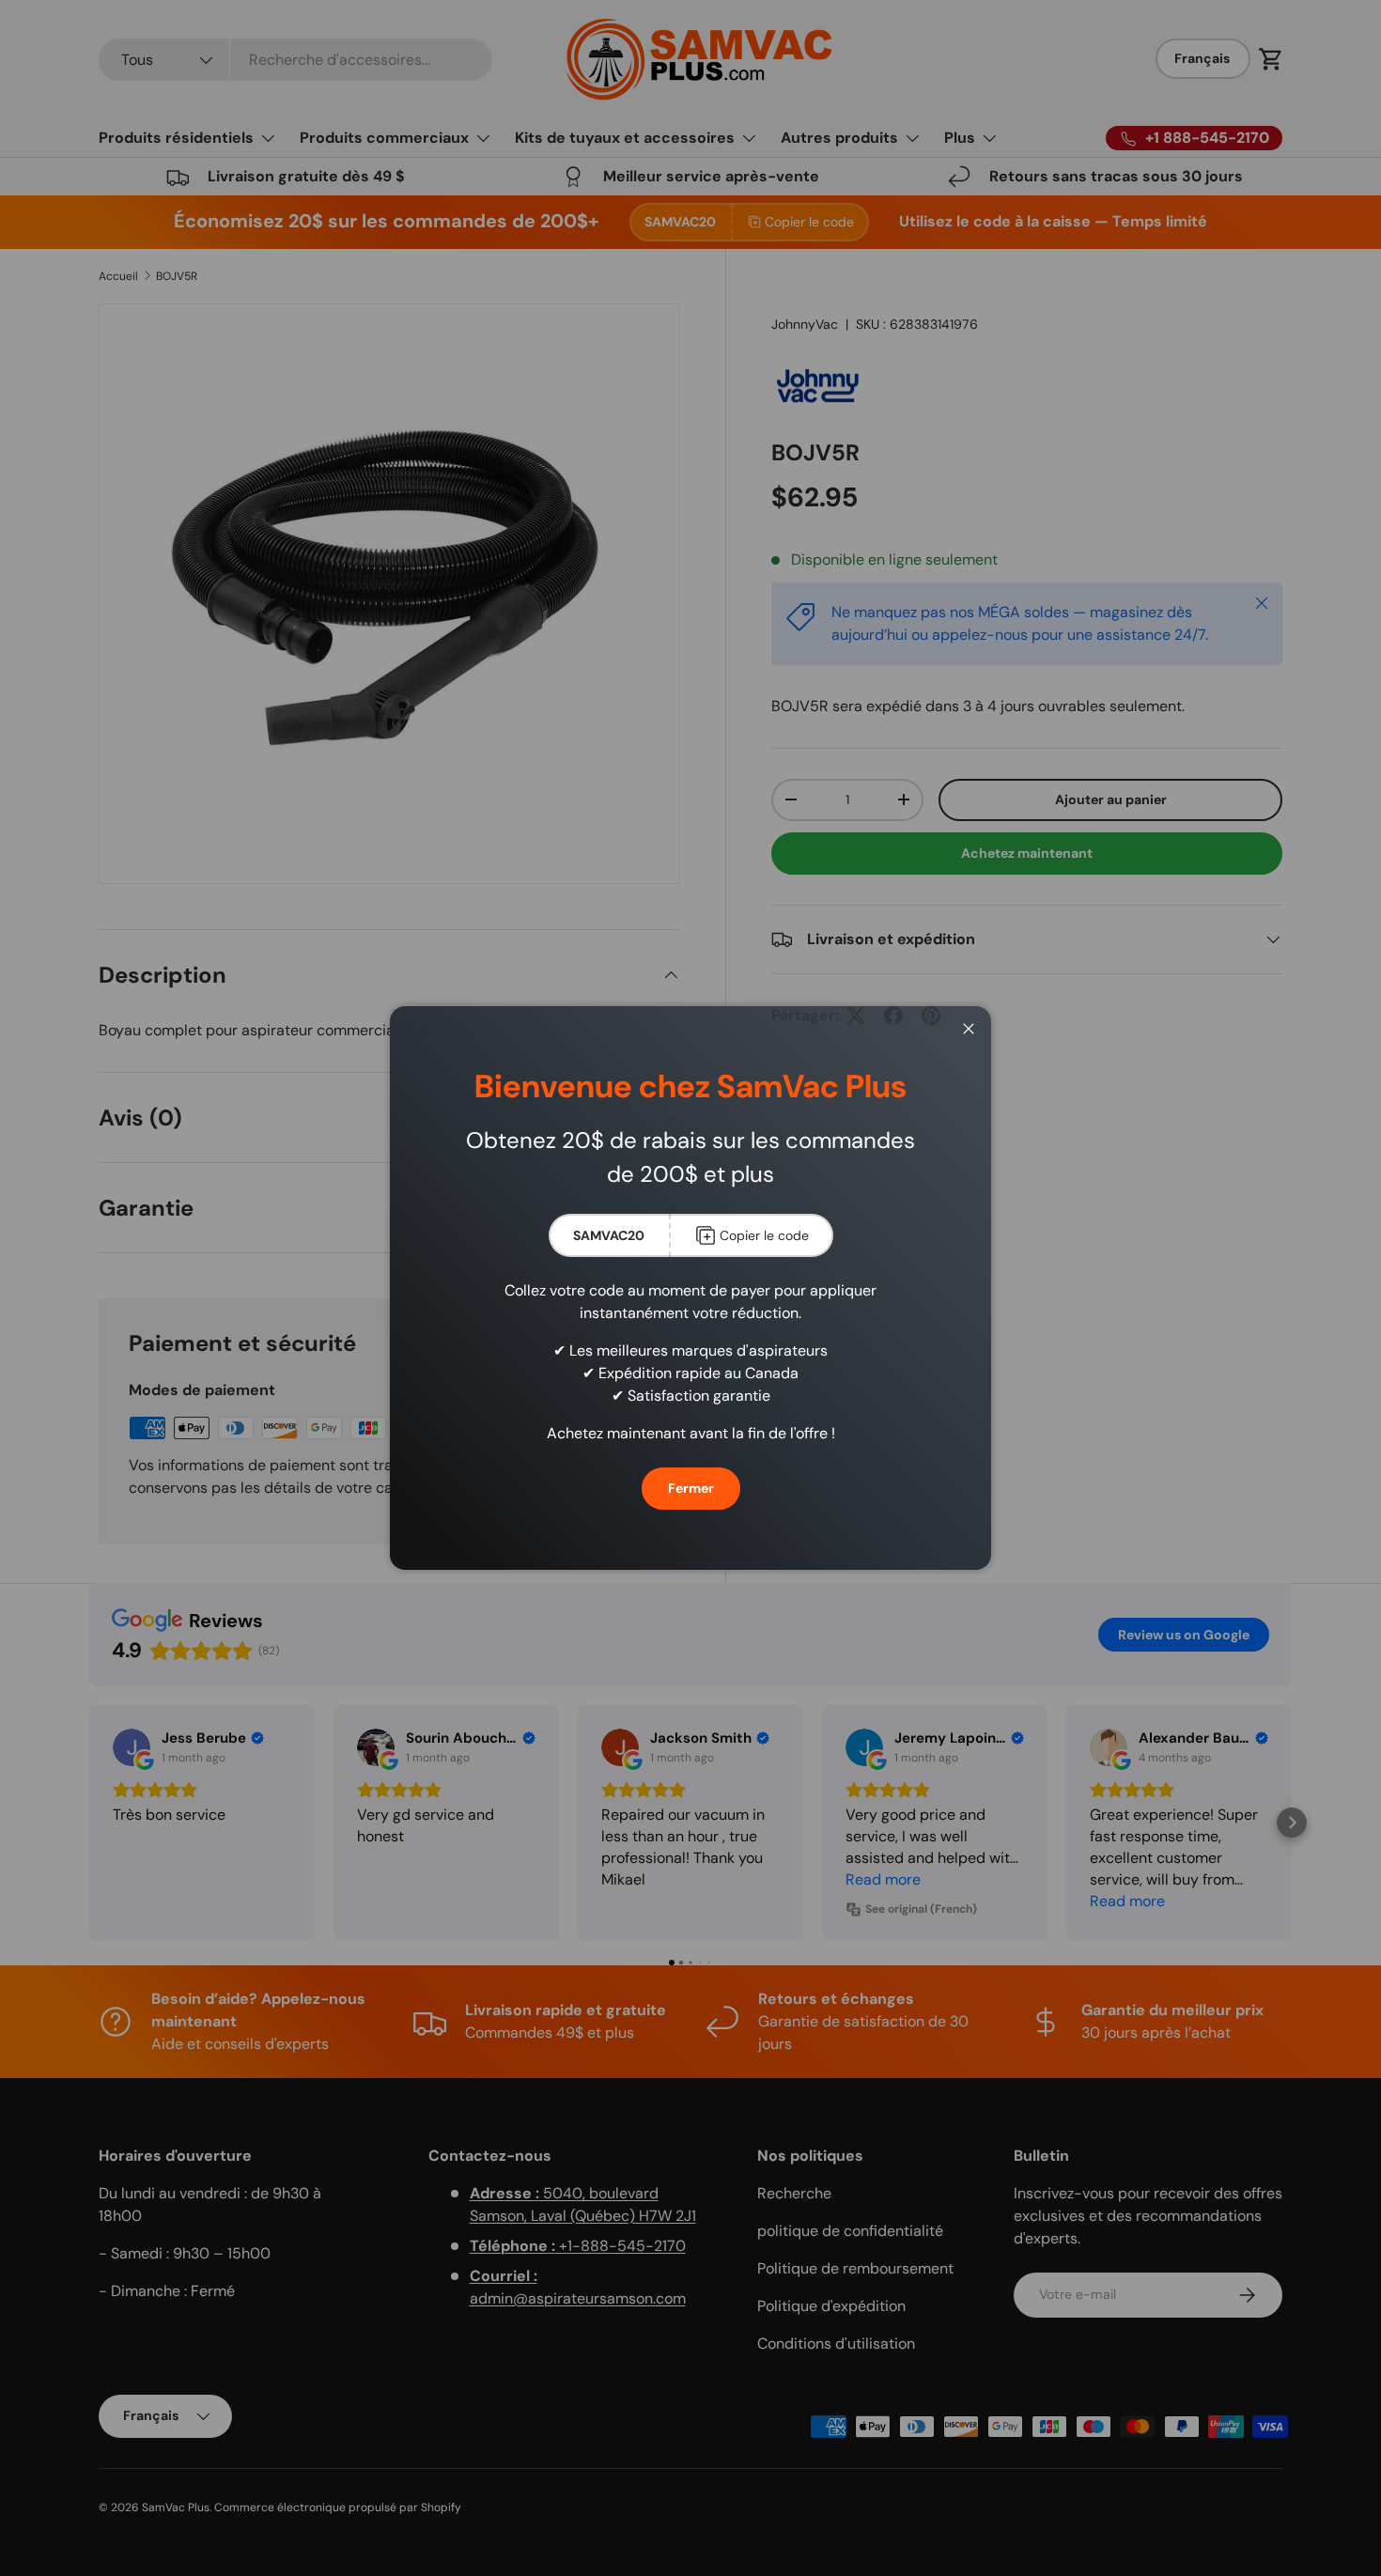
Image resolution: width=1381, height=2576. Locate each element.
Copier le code (764, 1235)
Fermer (691, 1488)
